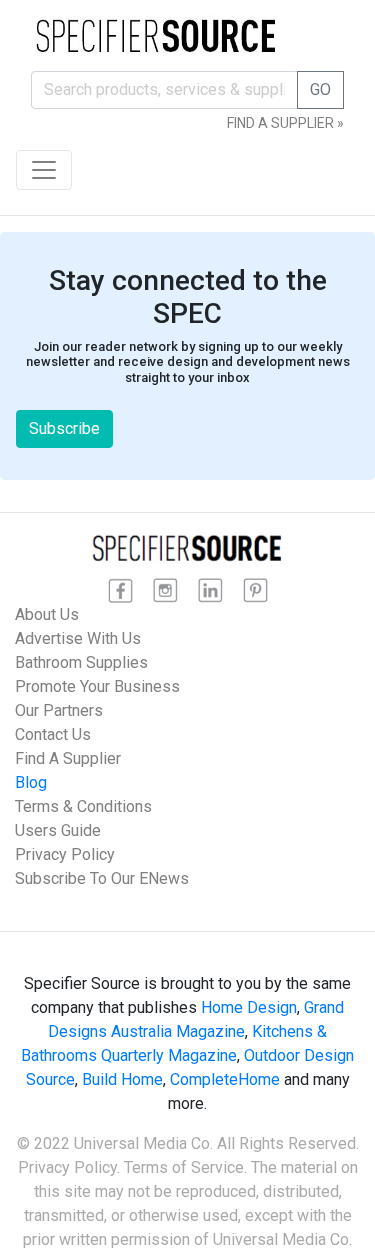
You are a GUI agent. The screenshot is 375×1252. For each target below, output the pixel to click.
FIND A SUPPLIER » (285, 123)
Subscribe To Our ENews (102, 878)
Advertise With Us (78, 638)
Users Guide (58, 830)
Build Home (122, 1079)
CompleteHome (225, 1079)
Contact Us (53, 734)
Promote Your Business (97, 686)
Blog (31, 782)
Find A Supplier (68, 758)
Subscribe (64, 428)
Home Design (249, 1007)
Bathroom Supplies (81, 662)
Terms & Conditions (83, 806)
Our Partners (59, 710)
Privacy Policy (65, 854)
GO (320, 89)
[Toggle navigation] (44, 170)
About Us (47, 614)
